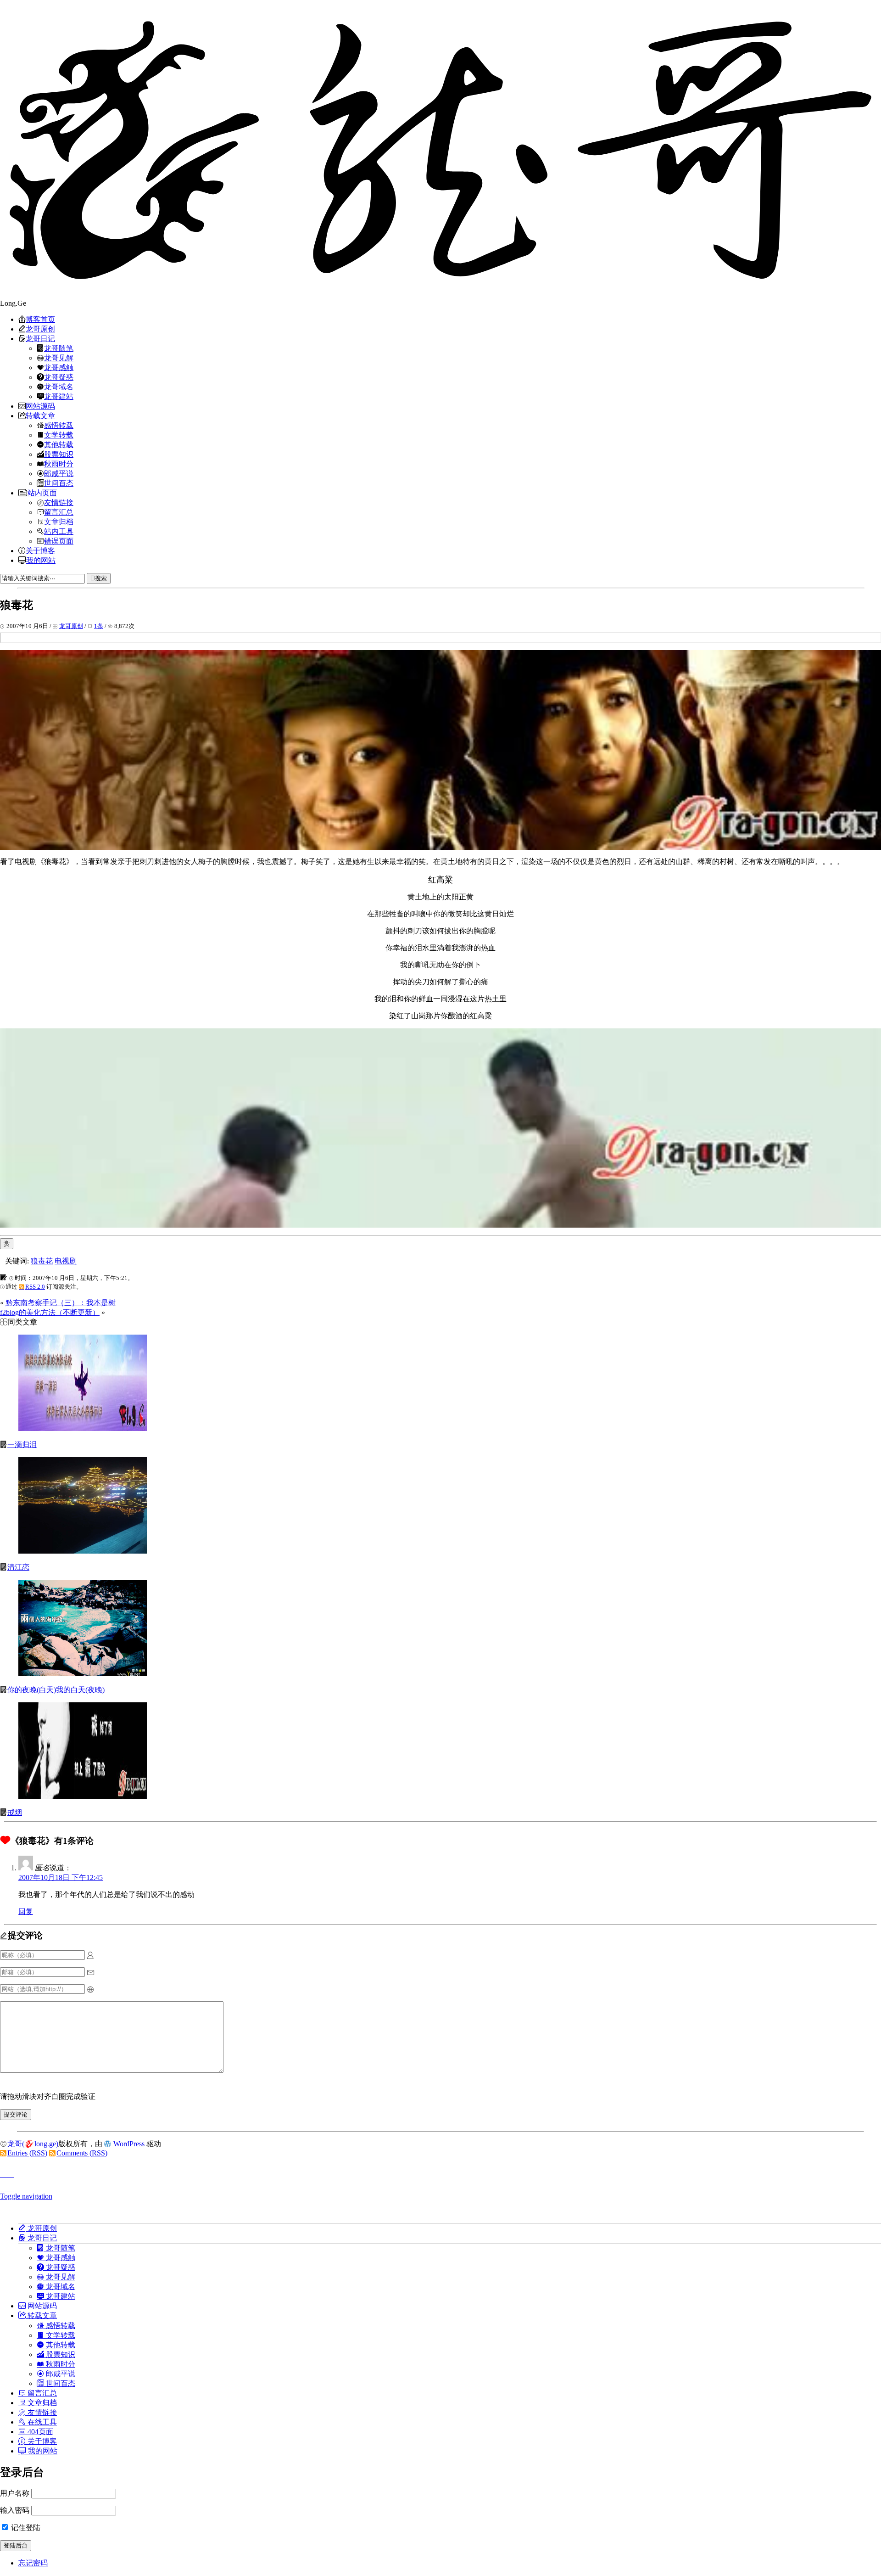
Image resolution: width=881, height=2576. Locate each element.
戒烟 (15, 1812)
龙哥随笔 (59, 348)
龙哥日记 (40, 338)
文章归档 (59, 522)
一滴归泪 (22, 1445)
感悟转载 (59, 425)
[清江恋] (83, 1551)
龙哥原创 (40, 329)
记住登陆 (25, 2528)
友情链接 (59, 502)
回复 (26, 1911)
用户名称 (15, 2493)
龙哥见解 (59, 358)
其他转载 (59, 444)
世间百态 (59, 483)
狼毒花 (42, 1261)
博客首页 (40, 319)
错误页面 (59, 541)
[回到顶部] (440, 2172)
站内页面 (42, 493)
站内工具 (59, 531)
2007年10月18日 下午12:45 (61, 1877)
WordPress (129, 2144)
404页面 (39, 2431)
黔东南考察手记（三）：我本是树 (61, 1303)
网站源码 (40, 406)
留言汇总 (59, 512)
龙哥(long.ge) (33, 2144)
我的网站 (41, 560)
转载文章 (40, 415)
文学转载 (59, 435)
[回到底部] (440, 2185)
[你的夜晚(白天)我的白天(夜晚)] (83, 1674)
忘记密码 (33, 2563)
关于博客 (40, 550)
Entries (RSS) (27, 2153)
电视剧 (66, 1261)
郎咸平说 (59, 473)
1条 (99, 626)
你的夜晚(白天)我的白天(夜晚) (56, 1690)
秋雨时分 (59, 464)
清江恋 (18, 1567)
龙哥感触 (59, 367)
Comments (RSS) (82, 2153)
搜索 (101, 578)
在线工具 (41, 2422)
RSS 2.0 (35, 1287)
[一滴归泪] (83, 1428)
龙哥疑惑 (59, 377)
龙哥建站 (59, 396)
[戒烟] (83, 1796)
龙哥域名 (59, 387)
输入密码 (15, 2510)
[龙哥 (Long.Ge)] (440, 150)
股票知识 (59, 454)
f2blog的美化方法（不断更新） (50, 1312)
